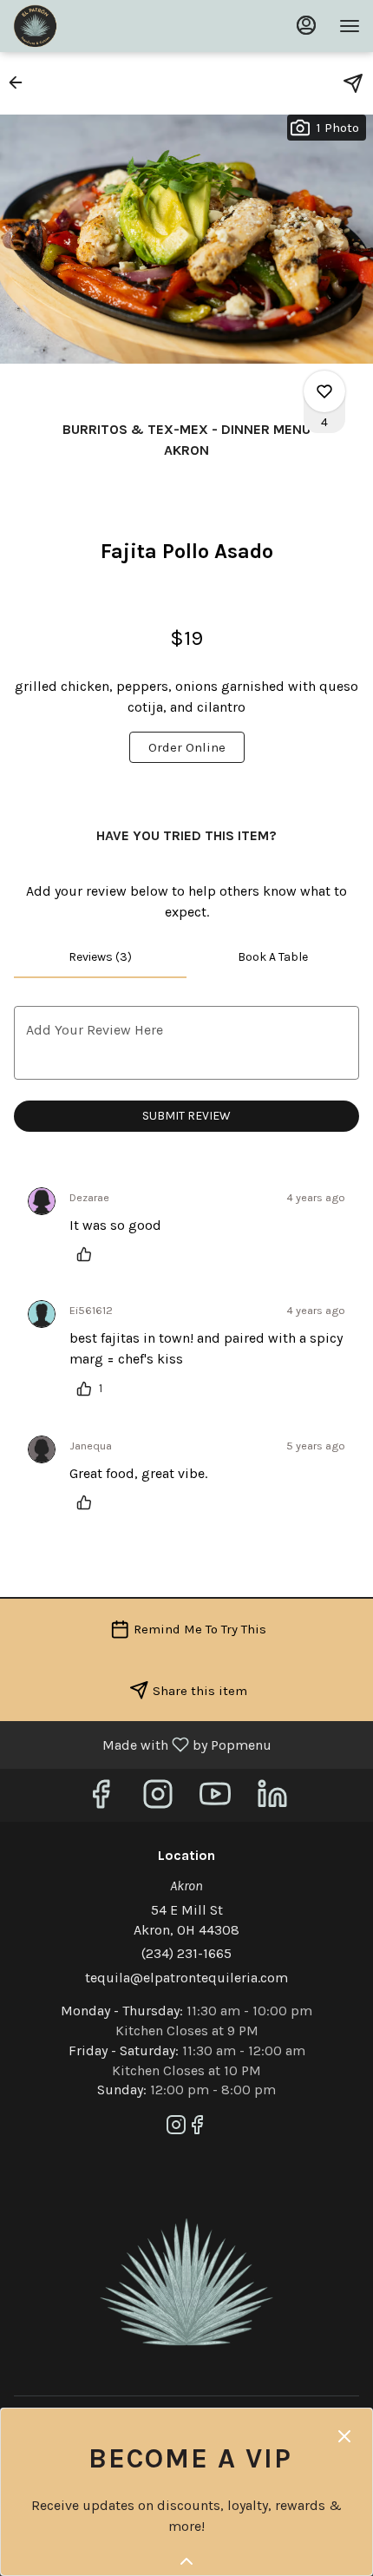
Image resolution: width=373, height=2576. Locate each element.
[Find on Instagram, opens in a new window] (158, 1800)
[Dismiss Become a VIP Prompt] (344, 2436)
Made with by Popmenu (142, 1744)
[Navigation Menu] (350, 26)
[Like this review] (88, 1254)
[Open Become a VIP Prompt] (186, 2561)
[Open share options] (353, 83)
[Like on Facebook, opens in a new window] (101, 1800)
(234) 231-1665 (186, 1953)
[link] (187, 747)
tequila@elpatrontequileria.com (186, 1978)
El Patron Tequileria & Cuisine (186, 2283)
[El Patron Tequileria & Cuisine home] (91, 26)
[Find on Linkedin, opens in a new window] (272, 1800)
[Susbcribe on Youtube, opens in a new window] (215, 1800)
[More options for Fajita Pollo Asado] (324, 391)
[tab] (100, 957)
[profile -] (306, 25)
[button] (21, 82)
